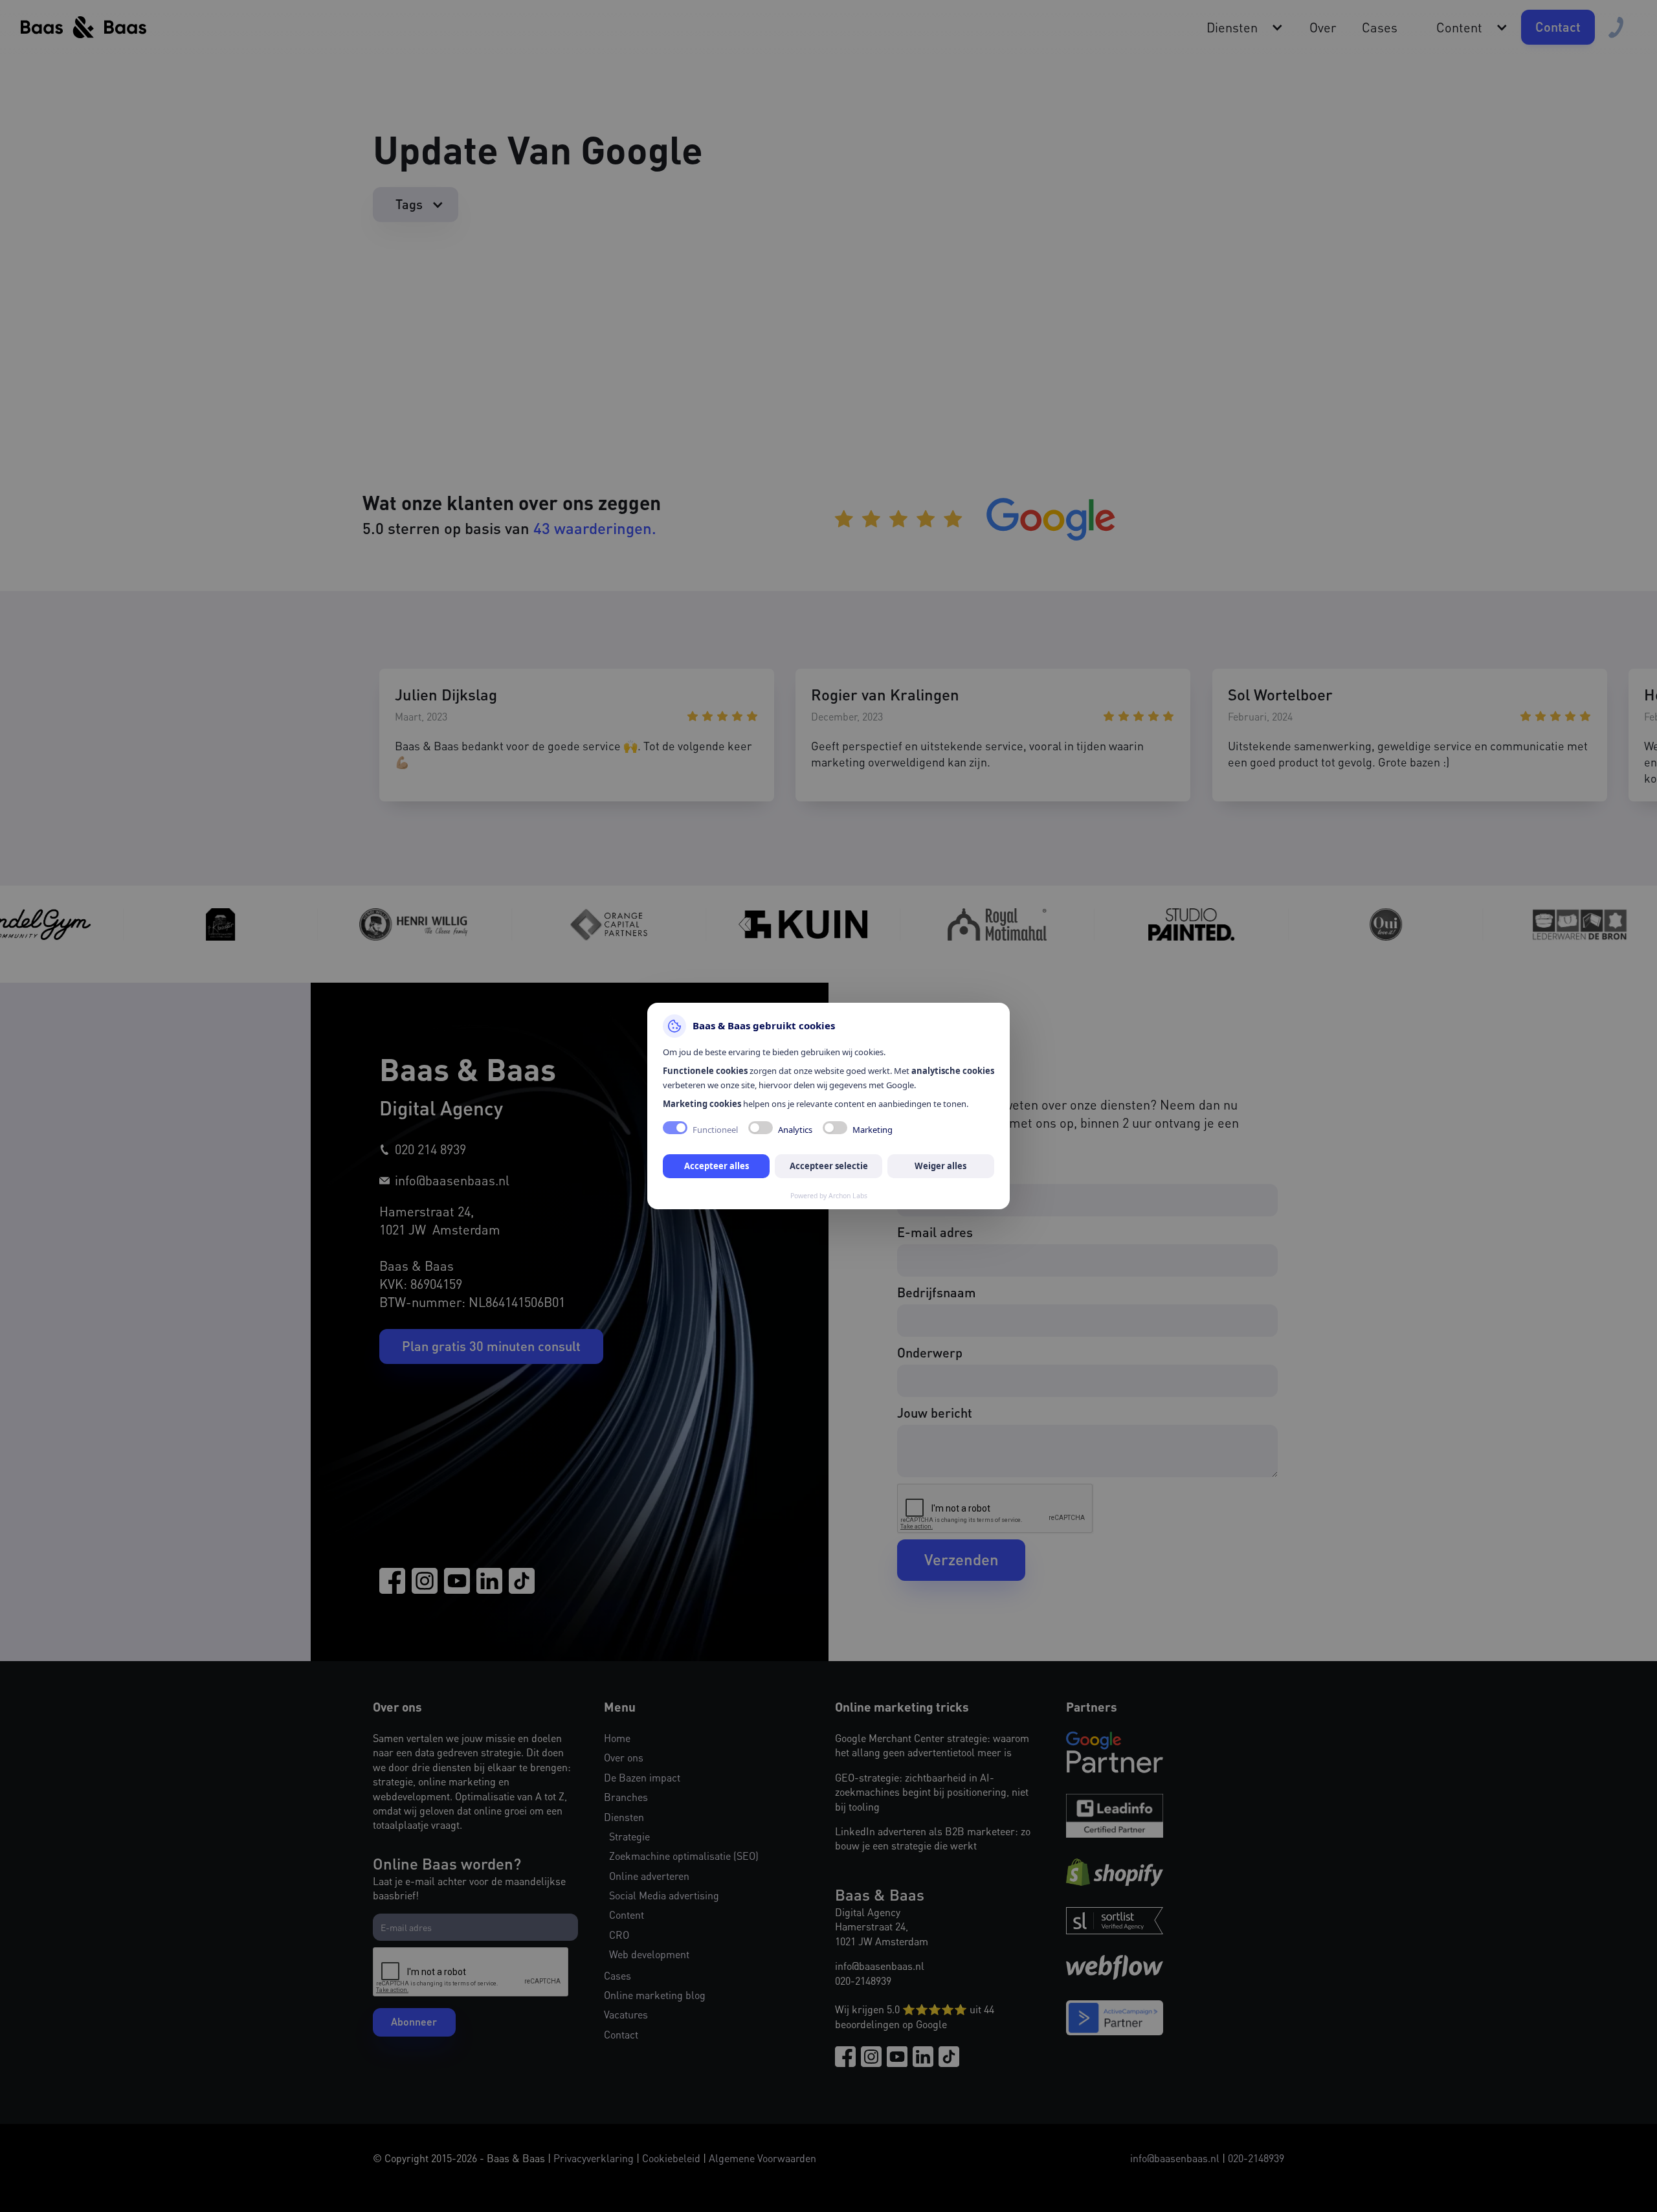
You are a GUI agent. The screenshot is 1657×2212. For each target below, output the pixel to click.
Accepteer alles (717, 1166)
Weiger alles (940, 1166)
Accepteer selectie (829, 1166)
